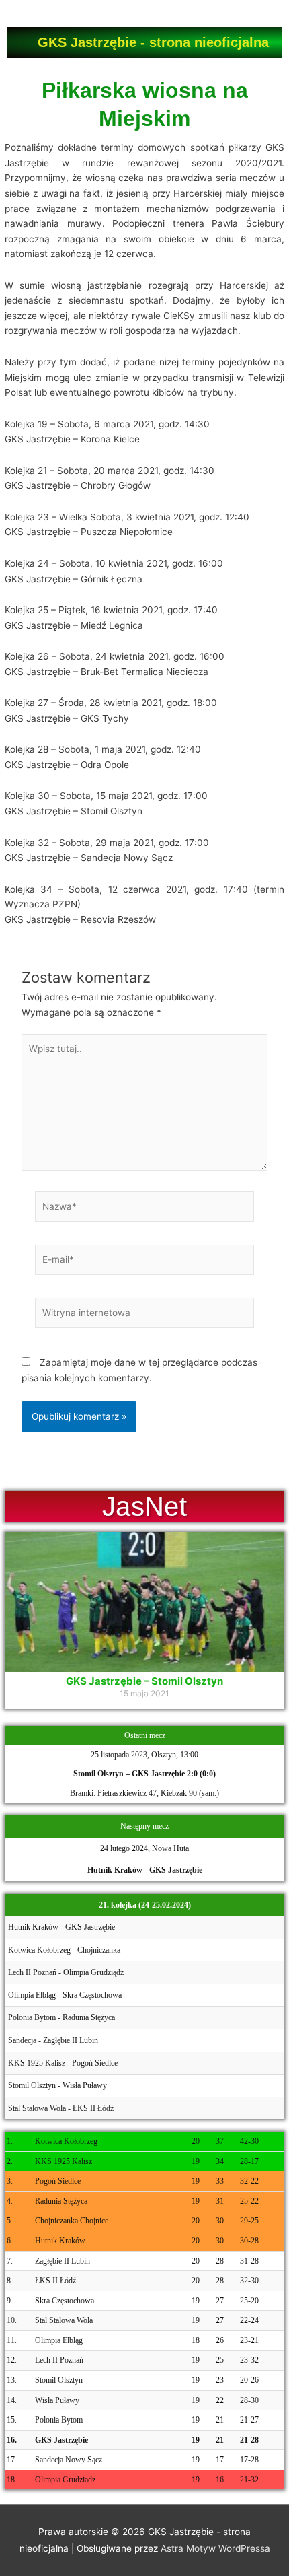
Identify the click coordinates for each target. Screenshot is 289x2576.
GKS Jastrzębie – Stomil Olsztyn (144, 1681)
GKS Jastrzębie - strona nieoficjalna (153, 42)
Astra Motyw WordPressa (215, 2548)
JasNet (144, 1506)
